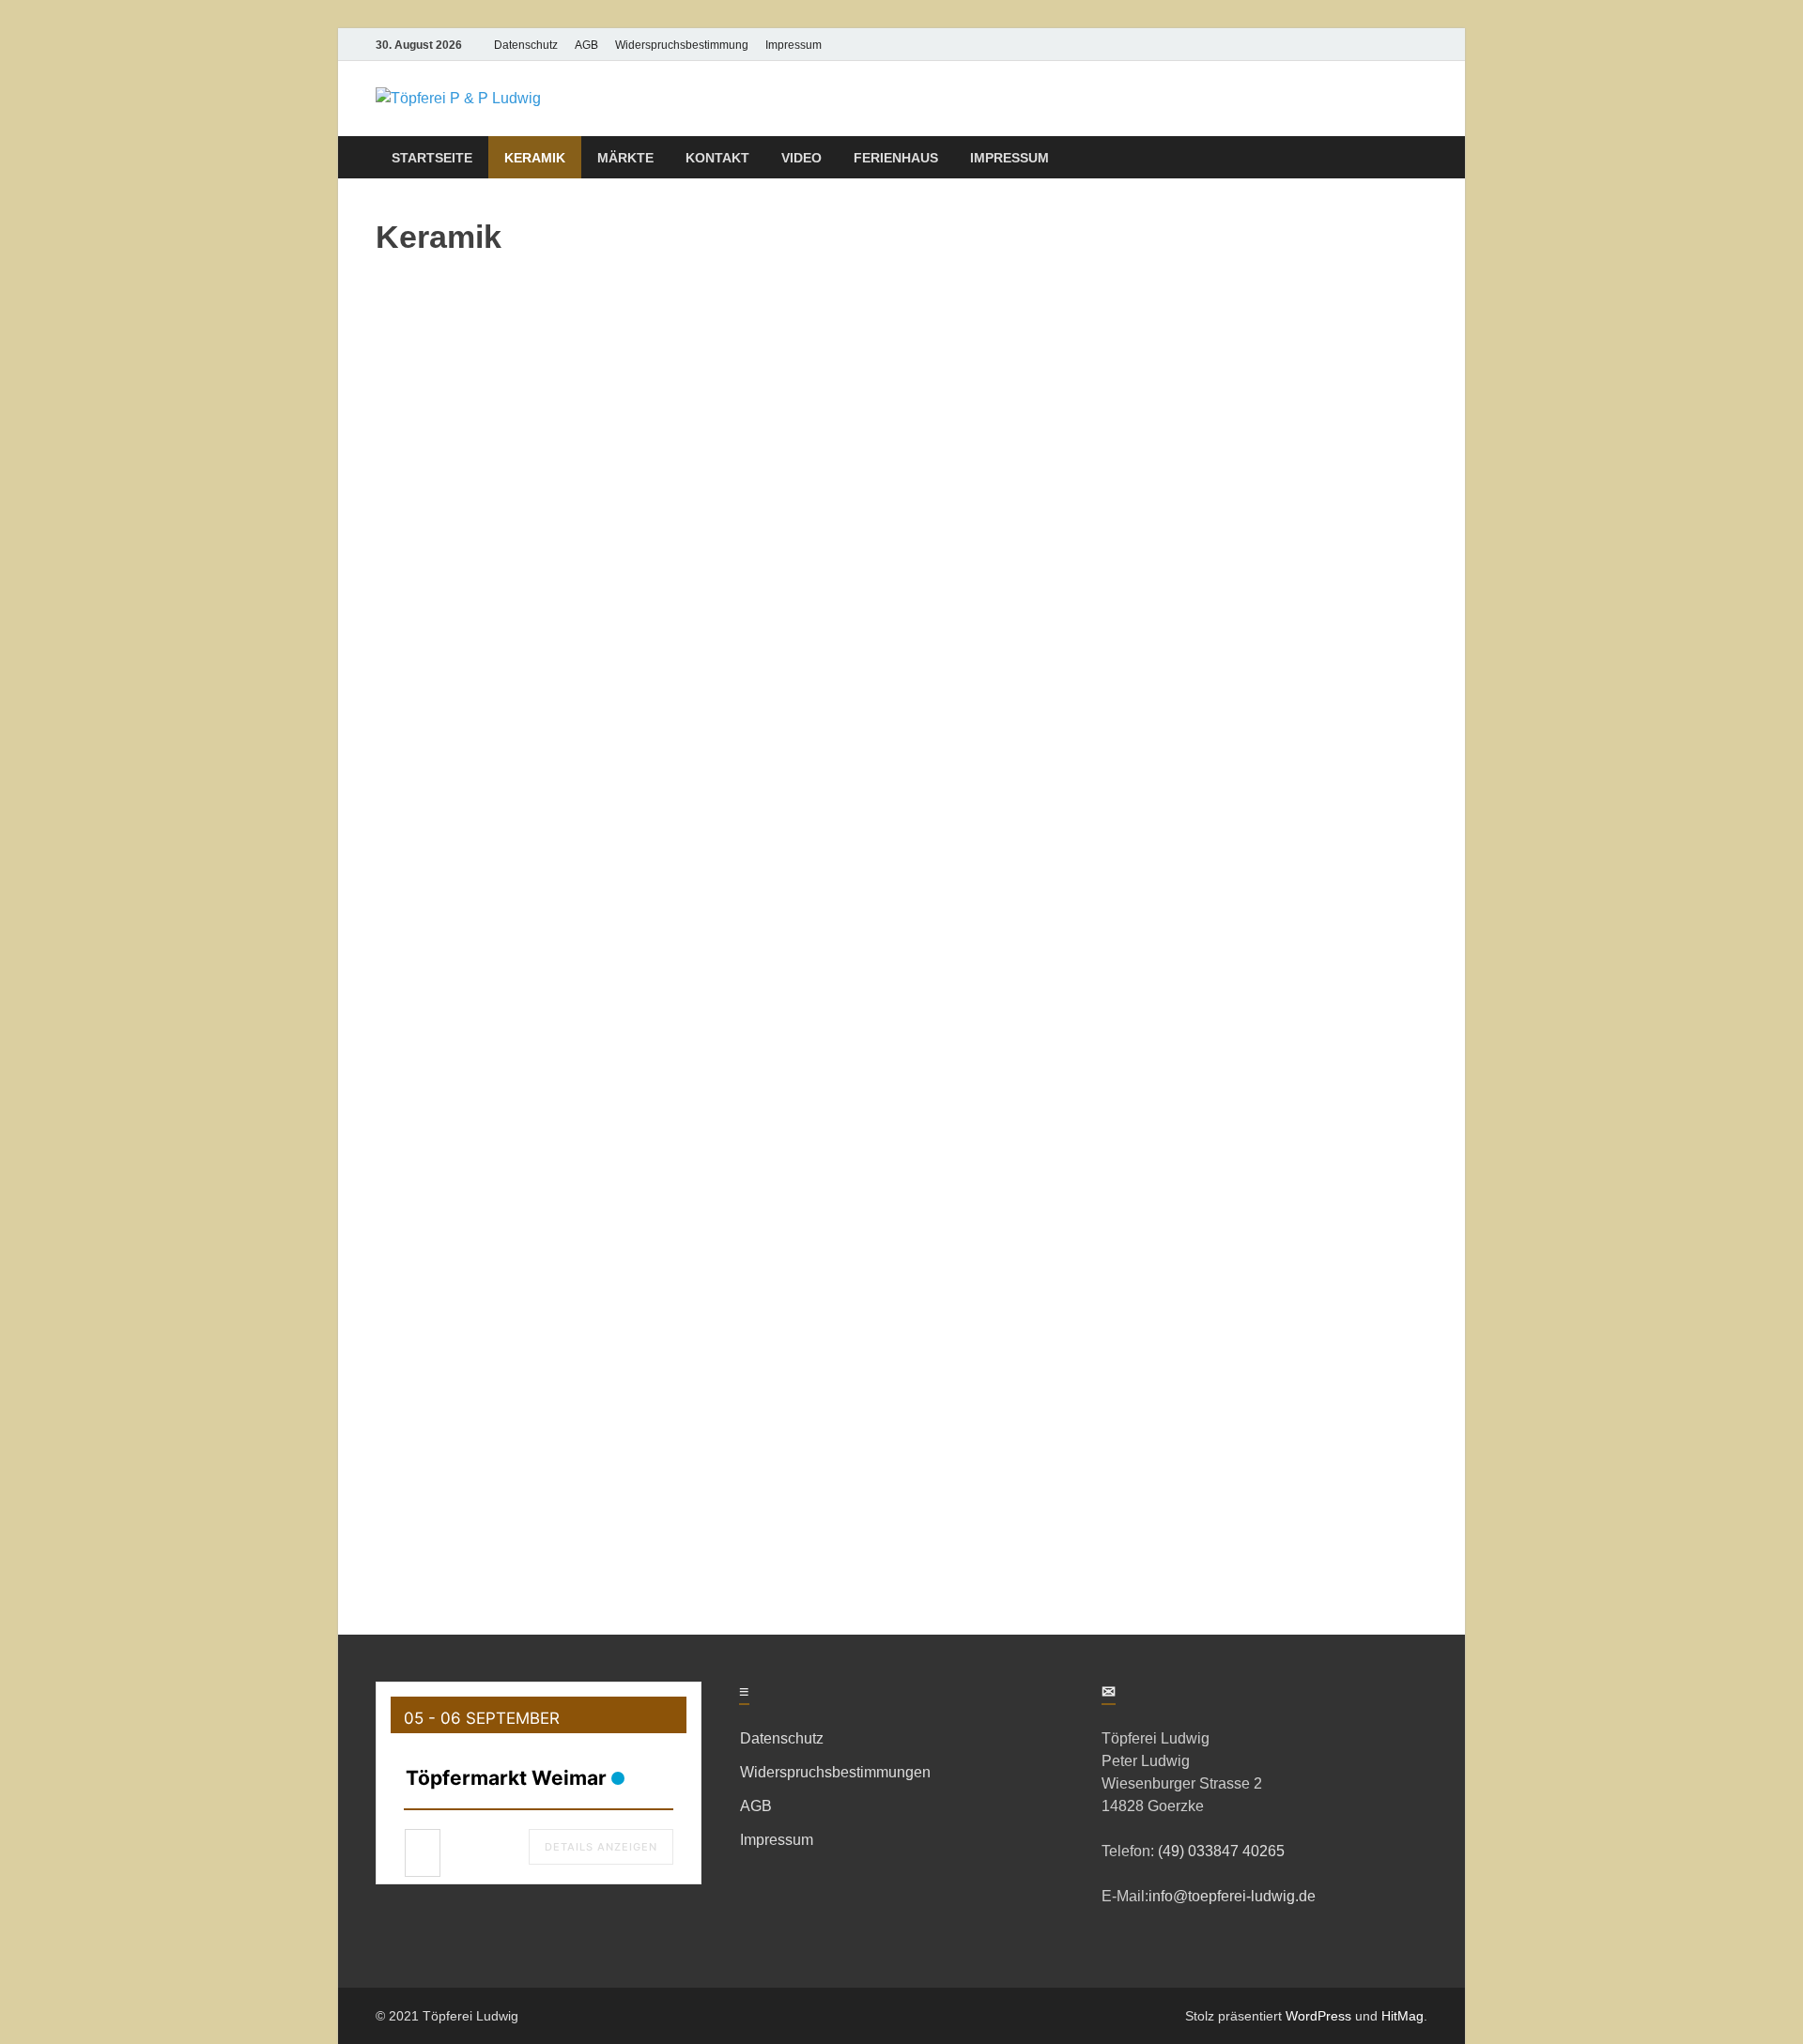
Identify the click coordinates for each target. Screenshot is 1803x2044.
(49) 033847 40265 (1219, 1851)
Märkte (625, 158)
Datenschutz (526, 45)
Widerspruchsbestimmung (682, 45)
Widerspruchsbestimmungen (835, 1772)
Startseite (432, 158)
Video (801, 158)
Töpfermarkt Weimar (506, 1778)
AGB (586, 45)
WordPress (1318, 2016)
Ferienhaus (896, 158)
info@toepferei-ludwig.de (1232, 1896)
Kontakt (717, 158)
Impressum (794, 45)
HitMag (1402, 2016)
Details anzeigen (601, 1847)
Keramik (535, 158)
